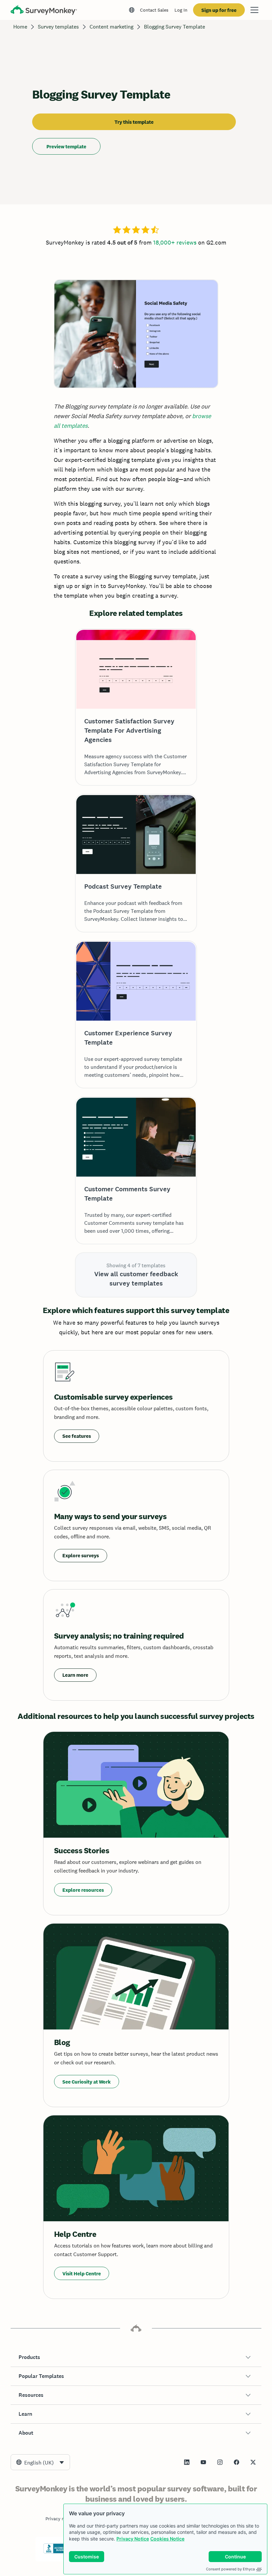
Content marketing (111, 27)
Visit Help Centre (82, 2274)
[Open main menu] (254, 10)
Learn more (75, 1675)
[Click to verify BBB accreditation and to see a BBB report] (57, 2552)
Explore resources (83, 1890)
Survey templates (58, 27)
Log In (181, 10)
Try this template (134, 122)
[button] (136, 2357)
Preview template (66, 147)
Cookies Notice (167, 2539)
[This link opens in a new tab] (187, 2462)
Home (20, 27)
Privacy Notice (133, 2539)
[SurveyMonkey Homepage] (44, 11)
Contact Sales (154, 10)
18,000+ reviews (175, 242)
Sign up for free (219, 10)
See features (77, 1436)
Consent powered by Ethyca (230, 2569)
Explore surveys (81, 1555)
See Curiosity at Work (87, 2082)
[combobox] (40, 2462)
